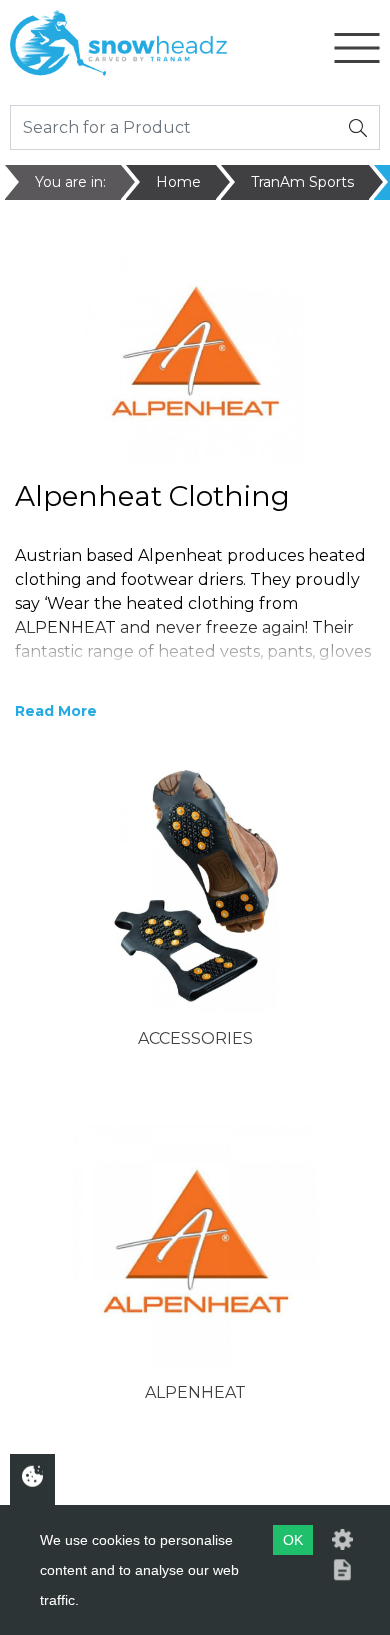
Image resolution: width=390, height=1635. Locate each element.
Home (178, 182)
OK (293, 1540)
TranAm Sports (302, 182)
